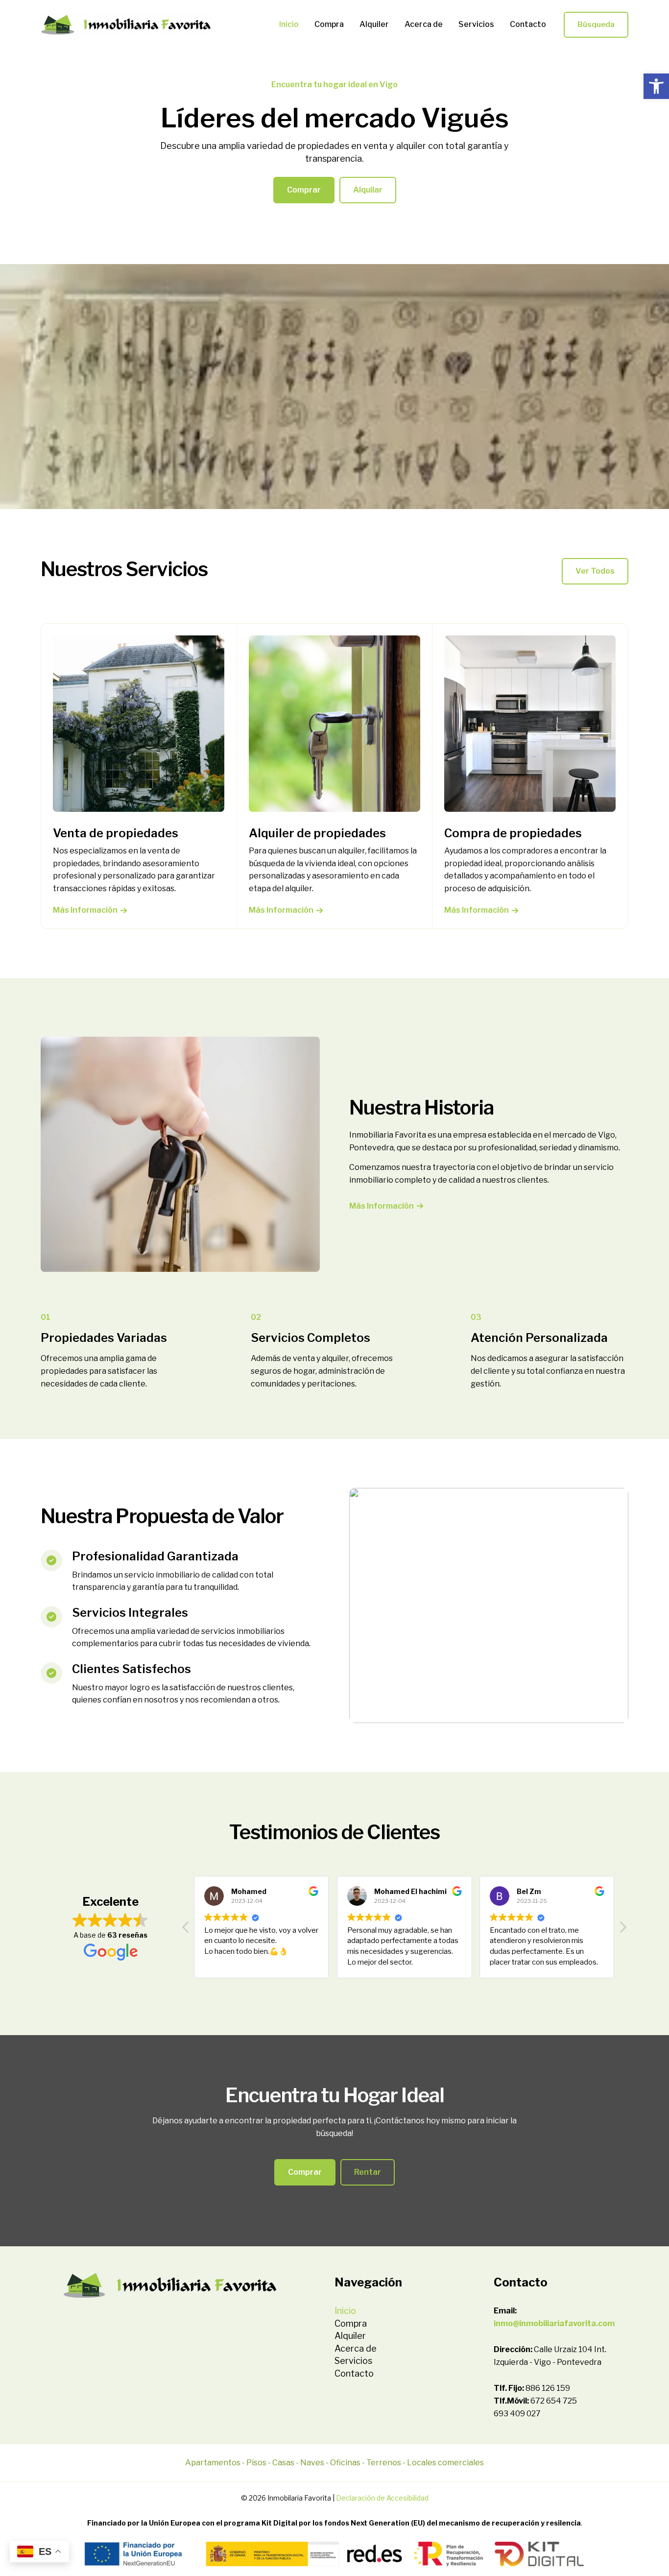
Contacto (528, 24)
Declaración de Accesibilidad (382, 2498)
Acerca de (424, 24)
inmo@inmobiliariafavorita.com (554, 2323)
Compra (329, 24)
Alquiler (374, 24)
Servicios (476, 24)
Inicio (289, 24)
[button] (656, 86)
